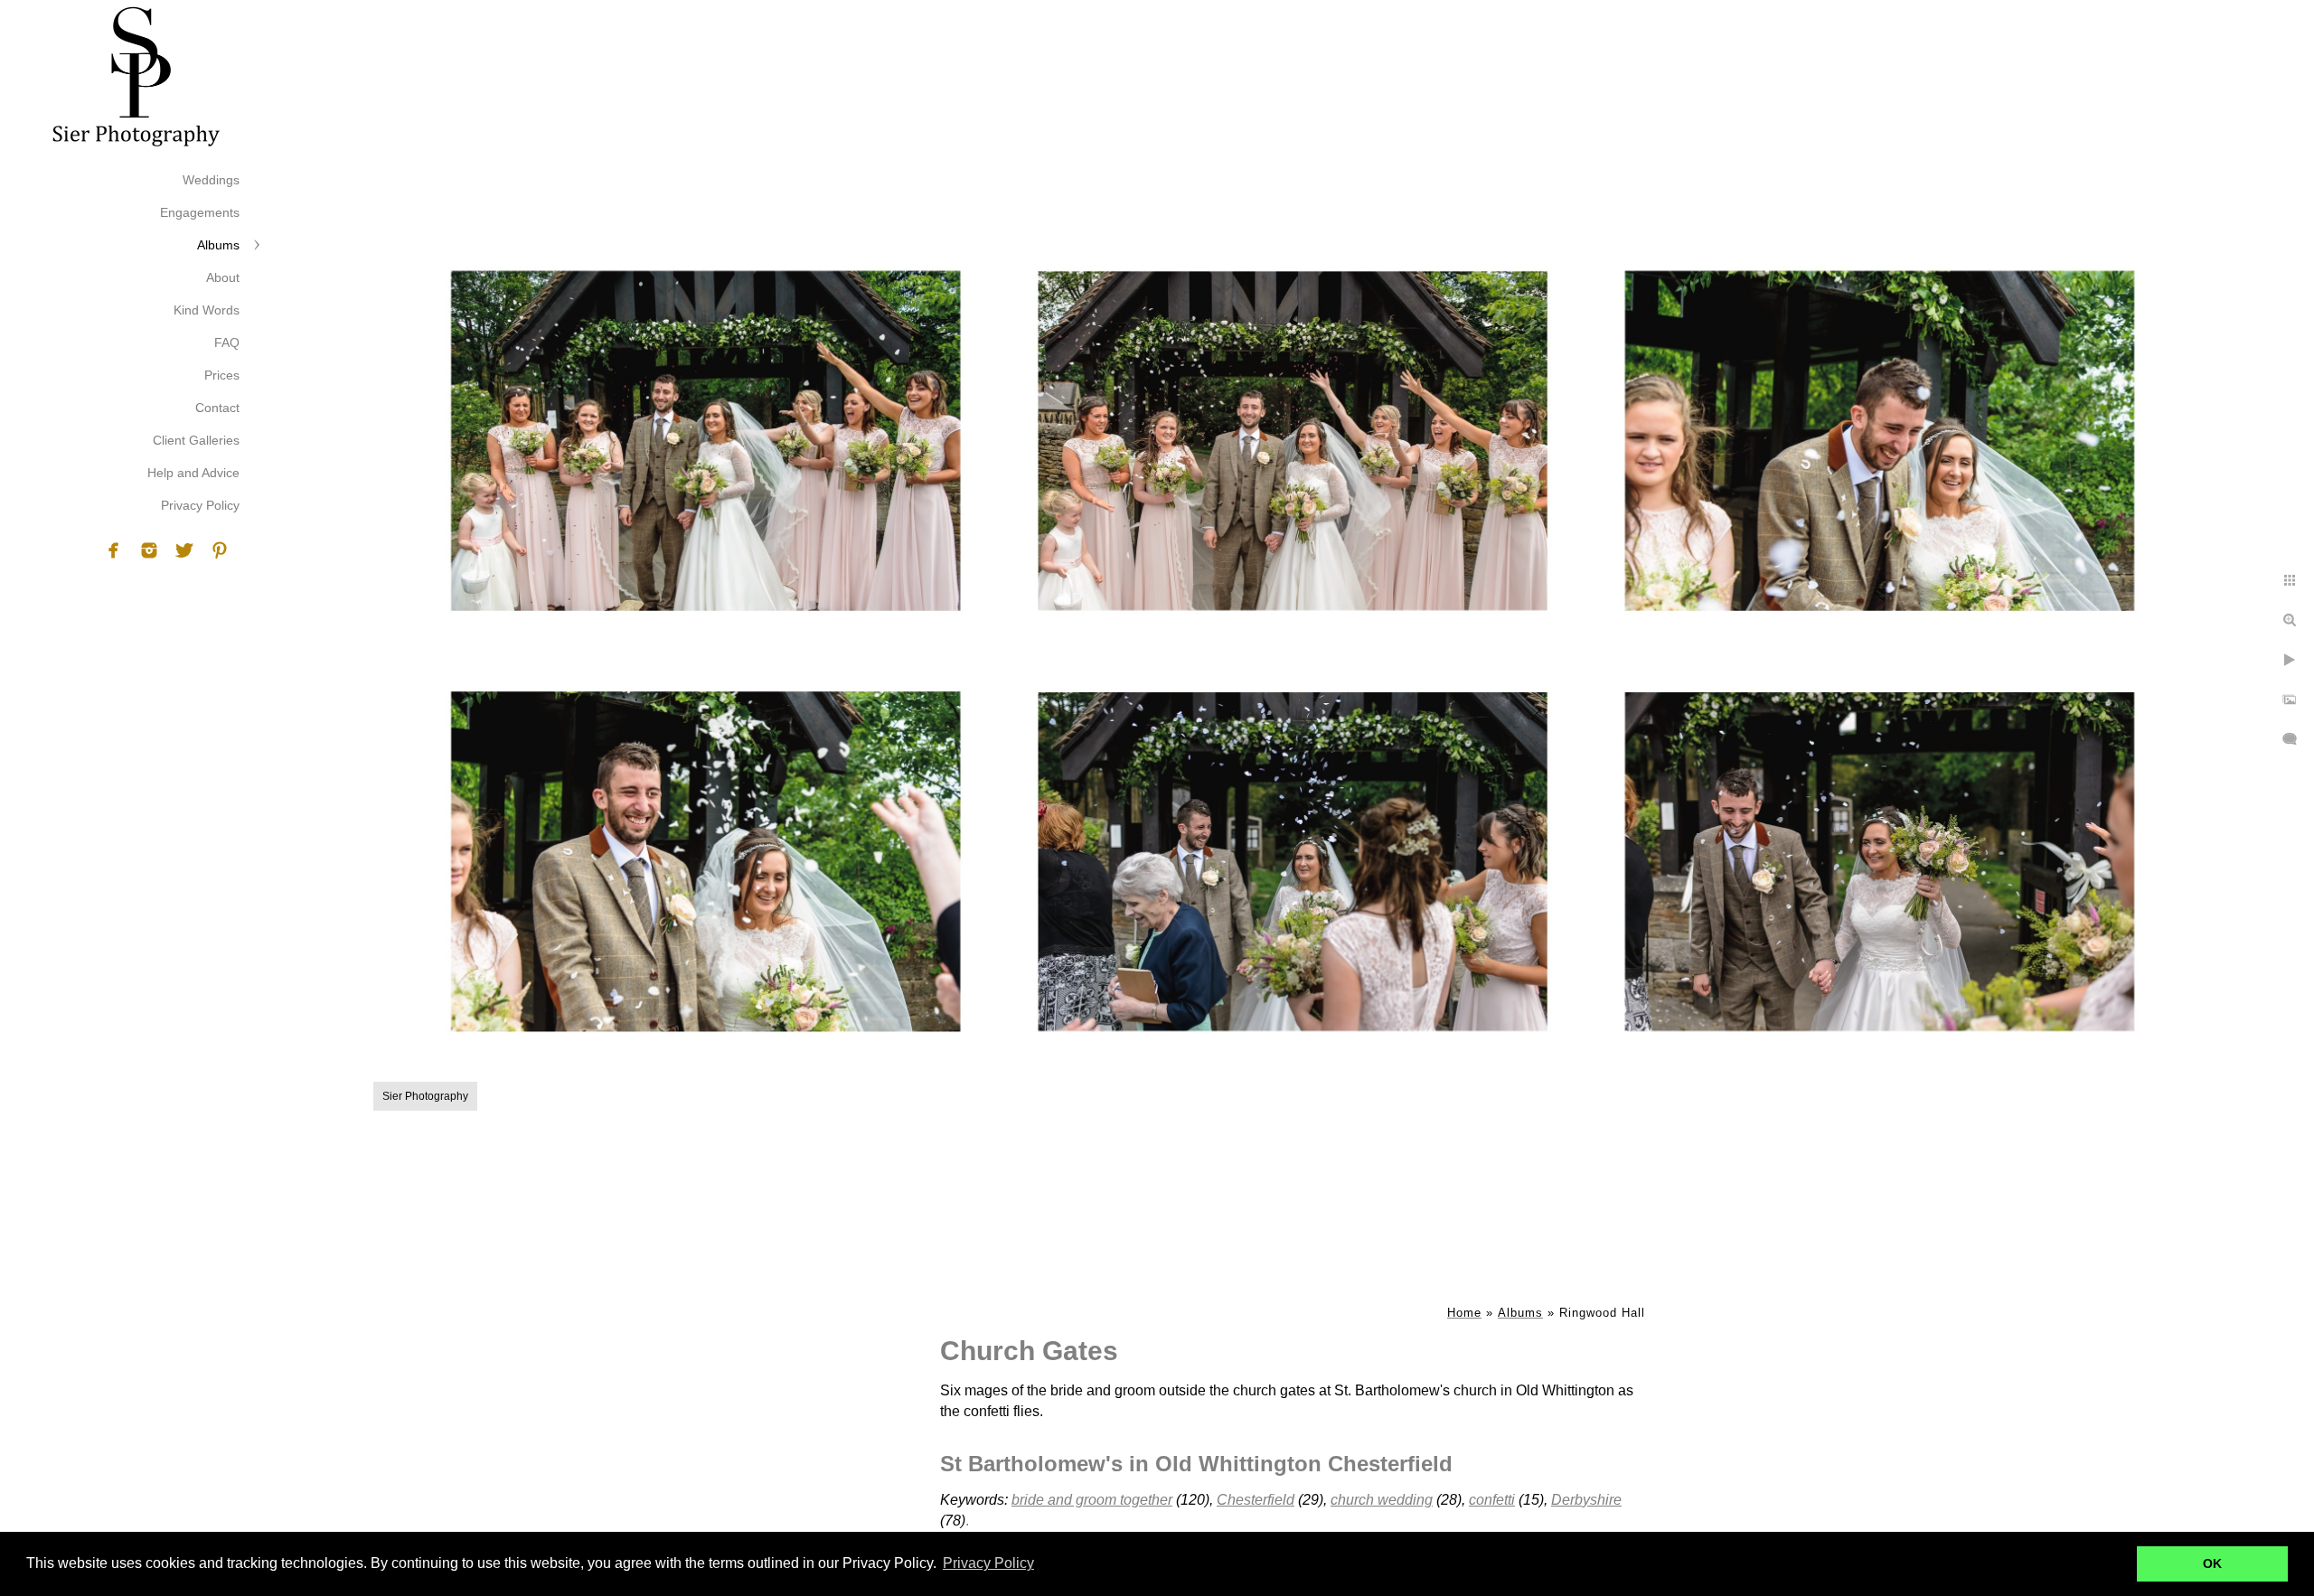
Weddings (211, 180)
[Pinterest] (220, 550)
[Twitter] (184, 550)
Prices (222, 375)
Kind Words (207, 310)
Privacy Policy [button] (988, 1563)
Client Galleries (196, 440)
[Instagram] (149, 550)
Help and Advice (193, 473)
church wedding (1382, 1500)
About (223, 277)
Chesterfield (1256, 1500)
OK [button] (2212, 1563)
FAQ (227, 343)
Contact (217, 408)
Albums (218, 245)
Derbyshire (1586, 1500)
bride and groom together (1092, 1500)
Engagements (200, 212)
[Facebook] (114, 550)
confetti (1492, 1500)
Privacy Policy (200, 505)
